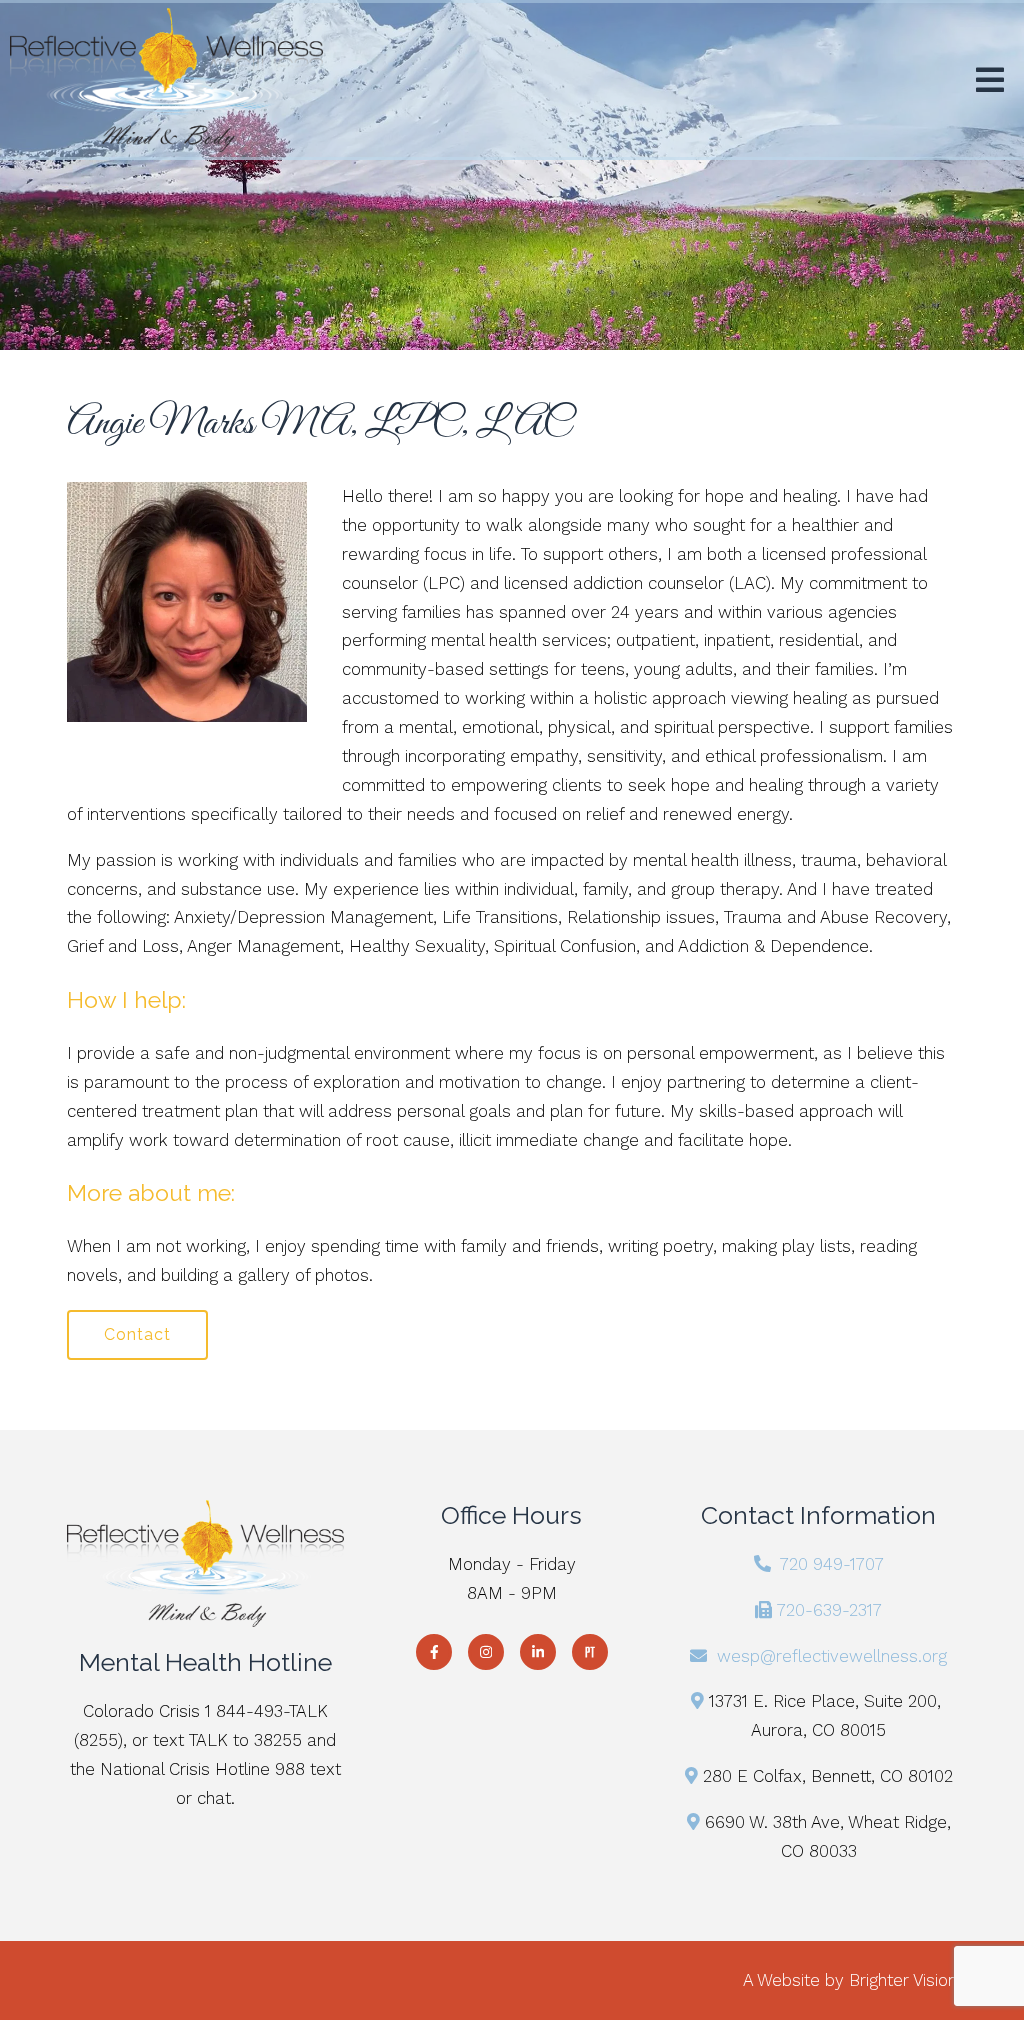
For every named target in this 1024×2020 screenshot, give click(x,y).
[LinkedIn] (538, 1652)
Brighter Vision (903, 1980)
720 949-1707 (832, 1564)
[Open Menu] (990, 80)
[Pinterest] (590, 1652)
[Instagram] (486, 1652)
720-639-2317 (829, 1610)
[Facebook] (434, 1652)
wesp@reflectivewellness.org (832, 1656)
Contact (137, 1334)
